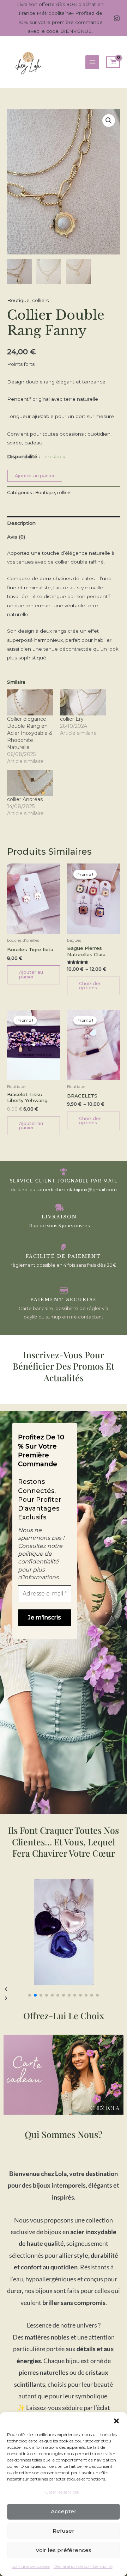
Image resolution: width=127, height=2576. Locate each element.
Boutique (18, 300)
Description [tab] (21, 523)
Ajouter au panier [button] (31, 975)
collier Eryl (72, 719)
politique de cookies (31, 2566)
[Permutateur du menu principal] (92, 62)
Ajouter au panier (35, 476)
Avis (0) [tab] (16, 537)
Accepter (64, 2511)
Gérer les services (62, 2492)
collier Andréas (25, 799)
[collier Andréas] (30, 783)
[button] (116, 2421)
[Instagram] (117, 18)
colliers (40, 300)
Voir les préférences (64, 2550)
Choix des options (90, 986)
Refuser (64, 2531)
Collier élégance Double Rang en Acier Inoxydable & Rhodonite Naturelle (30, 733)
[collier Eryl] (83, 702)
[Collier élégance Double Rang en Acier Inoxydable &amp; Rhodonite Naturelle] (30, 702)
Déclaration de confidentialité (83, 2566)
